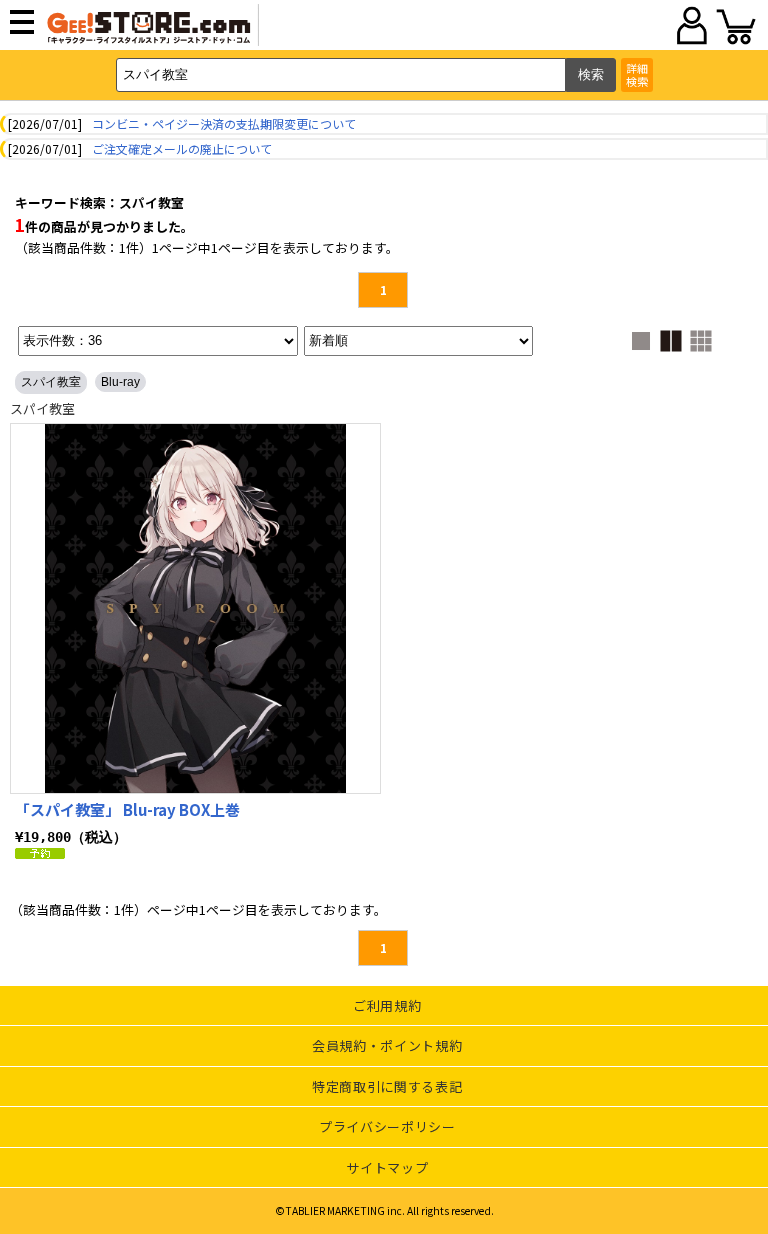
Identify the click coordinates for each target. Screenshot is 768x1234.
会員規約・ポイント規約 (387, 1045)
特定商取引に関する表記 (387, 1086)
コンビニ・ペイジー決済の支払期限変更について (224, 123)
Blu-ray (120, 382)
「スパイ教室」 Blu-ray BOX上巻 (127, 809)
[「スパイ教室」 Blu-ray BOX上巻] (195, 608)
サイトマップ (387, 1167)
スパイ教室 (51, 382)
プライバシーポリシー (387, 1126)
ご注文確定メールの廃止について (182, 148)
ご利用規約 (387, 1005)
